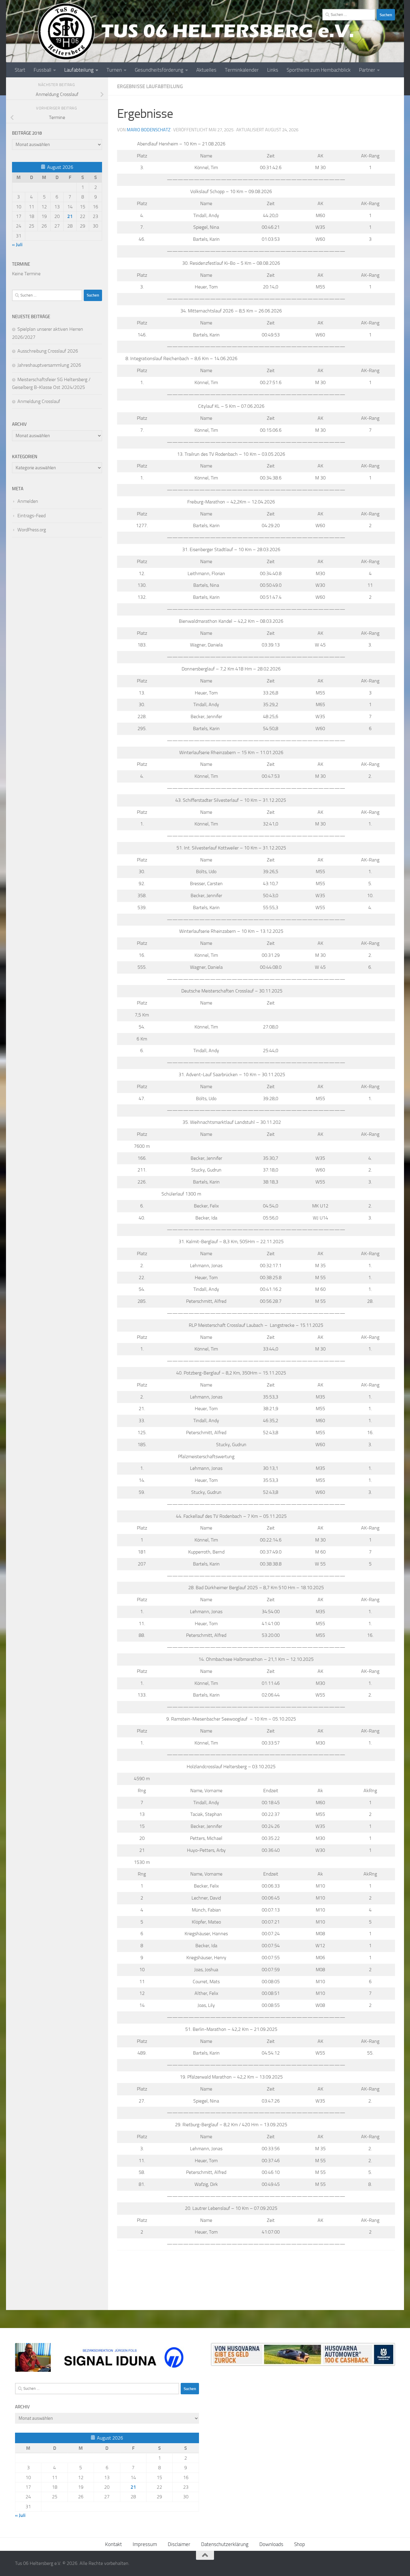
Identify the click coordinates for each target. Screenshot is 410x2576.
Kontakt (113, 2544)
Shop (300, 2544)
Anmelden (28, 501)
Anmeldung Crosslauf (39, 401)
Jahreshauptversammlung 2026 (49, 365)
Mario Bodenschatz (149, 130)
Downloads (271, 2544)
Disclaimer (179, 2544)
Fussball (42, 70)
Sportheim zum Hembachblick (319, 70)
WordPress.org (32, 530)
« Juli (17, 245)
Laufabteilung (79, 70)
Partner (367, 70)
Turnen (114, 70)
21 (70, 216)
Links (273, 70)
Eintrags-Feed (32, 516)
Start (20, 70)
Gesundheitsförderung (159, 70)
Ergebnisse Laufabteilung (150, 86)
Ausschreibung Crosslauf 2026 (48, 351)
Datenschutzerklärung (225, 2544)
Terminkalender (242, 70)
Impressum (145, 2544)
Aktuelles (206, 70)
